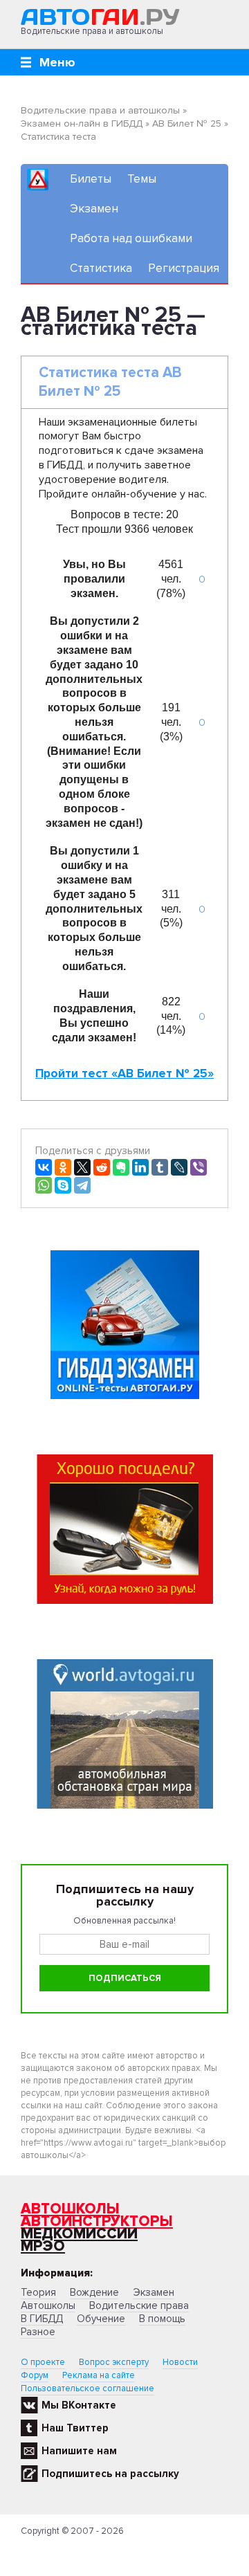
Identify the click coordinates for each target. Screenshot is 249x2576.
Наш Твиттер (75, 2428)
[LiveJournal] (179, 1167)
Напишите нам (79, 2451)
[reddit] (102, 1167)
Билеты (91, 179)
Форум (35, 2375)
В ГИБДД (42, 2319)
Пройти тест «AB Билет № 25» (124, 1074)
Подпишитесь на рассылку (110, 2474)
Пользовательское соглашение (87, 2388)
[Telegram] (82, 1185)
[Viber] (199, 1167)
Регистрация (184, 268)
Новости (180, 2362)
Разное (38, 2332)
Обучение (101, 2319)
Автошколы (70, 2209)
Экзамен (94, 209)
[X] (82, 1167)
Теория (38, 2292)
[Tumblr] (160, 1167)
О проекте (43, 2362)
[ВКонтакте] (44, 1167)
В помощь (162, 2319)
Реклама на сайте (99, 2375)
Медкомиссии (79, 2234)
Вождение (94, 2292)
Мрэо (43, 2246)
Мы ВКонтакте (79, 2405)
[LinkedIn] (140, 1167)
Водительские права (139, 2305)
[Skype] (63, 1185)
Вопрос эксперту (114, 2362)
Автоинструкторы (97, 2221)
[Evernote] (121, 1167)
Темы (142, 179)
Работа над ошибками (131, 238)
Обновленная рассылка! (124, 1921)
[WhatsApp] (44, 1185)
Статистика (101, 268)
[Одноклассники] (63, 1167)
